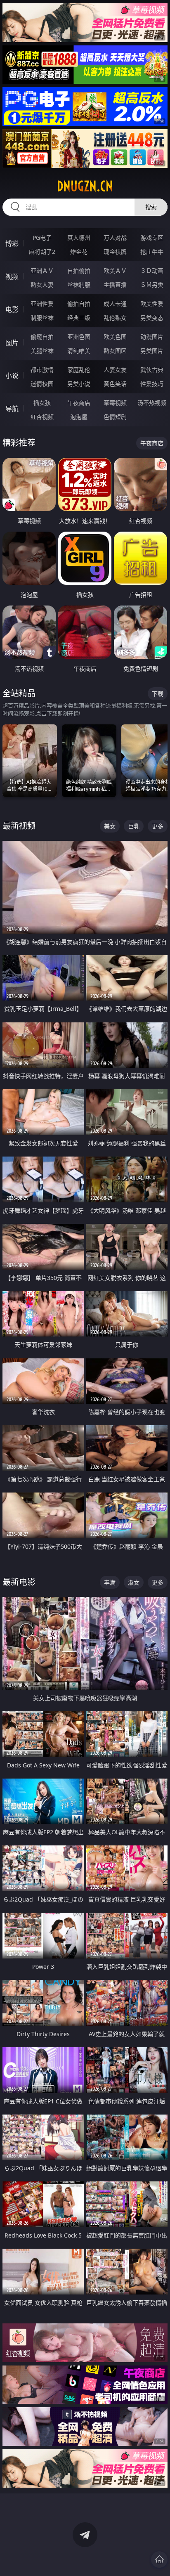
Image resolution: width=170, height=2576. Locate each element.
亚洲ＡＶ (42, 271)
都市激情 (42, 370)
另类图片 (152, 351)
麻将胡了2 (42, 252)
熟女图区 (115, 351)
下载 (158, 694)
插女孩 (42, 403)
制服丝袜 (42, 318)
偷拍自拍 (79, 304)
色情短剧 (115, 417)
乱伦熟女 (115, 318)
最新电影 (19, 1582)
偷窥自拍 (42, 337)
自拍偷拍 (79, 271)
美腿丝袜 (42, 351)
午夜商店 (79, 403)
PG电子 (42, 238)
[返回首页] (159, 2559)
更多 (158, 826)
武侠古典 (152, 370)
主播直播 (115, 285)
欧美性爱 (152, 304)
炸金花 (79, 252)
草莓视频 (115, 403)
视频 (12, 277)
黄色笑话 (115, 384)
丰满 (110, 1582)
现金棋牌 (115, 252)
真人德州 (79, 238)
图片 (12, 343)
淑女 (134, 1582)
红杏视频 (42, 417)
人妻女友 (115, 370)
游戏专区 (152, 238)
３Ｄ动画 (152, 271)
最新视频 (19, 826)
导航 (12, 409)
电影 (12, 310)
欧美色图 (115, 337)
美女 (110, 826)
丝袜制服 (79, 285)
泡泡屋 (79, 417)
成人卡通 (115, 304)
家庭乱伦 (79, 370)
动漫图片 (152, 337)
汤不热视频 (152, 403)
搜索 (151, 207)
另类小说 (79, 384)
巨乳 (134, 826)
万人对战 (115, 238)
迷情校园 (42, 384)
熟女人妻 (42, 285)
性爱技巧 (152, 384)
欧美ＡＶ (115, 271)
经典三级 (79, 318)
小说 (12, 376)
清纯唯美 (79, 351)
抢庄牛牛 (152, 252)
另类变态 (152, 318)
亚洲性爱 (42, 304)
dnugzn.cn (85, 186)
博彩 (12, 244)
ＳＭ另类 (152, 285)
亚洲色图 (79, 337)
